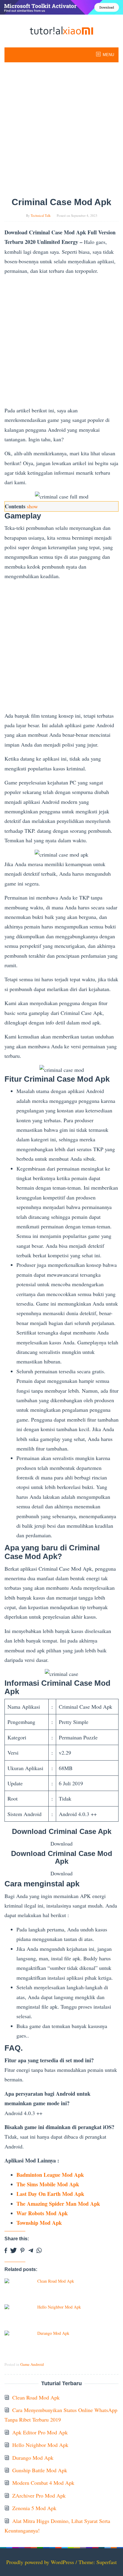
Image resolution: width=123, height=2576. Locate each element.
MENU (108, 55)
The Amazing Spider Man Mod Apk (58, 2204)
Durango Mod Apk (53, 2333)
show (32, 506)
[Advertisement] (61, 130)
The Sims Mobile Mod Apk (48, 2184)
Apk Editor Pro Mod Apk (40, 2432)
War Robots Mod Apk (42, 2213)
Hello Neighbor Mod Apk (59, 2307)
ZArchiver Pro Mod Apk (39, 2495)
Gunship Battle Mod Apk (40, 2470)
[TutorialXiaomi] (61, 30)
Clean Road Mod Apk (56, 2281)
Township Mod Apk (39, 2223)
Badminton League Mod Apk (50, 2175)
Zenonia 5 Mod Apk (34, 2508)
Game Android (32, 2364)
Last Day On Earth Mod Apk (50, 2194)
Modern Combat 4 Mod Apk (43, 2483)
